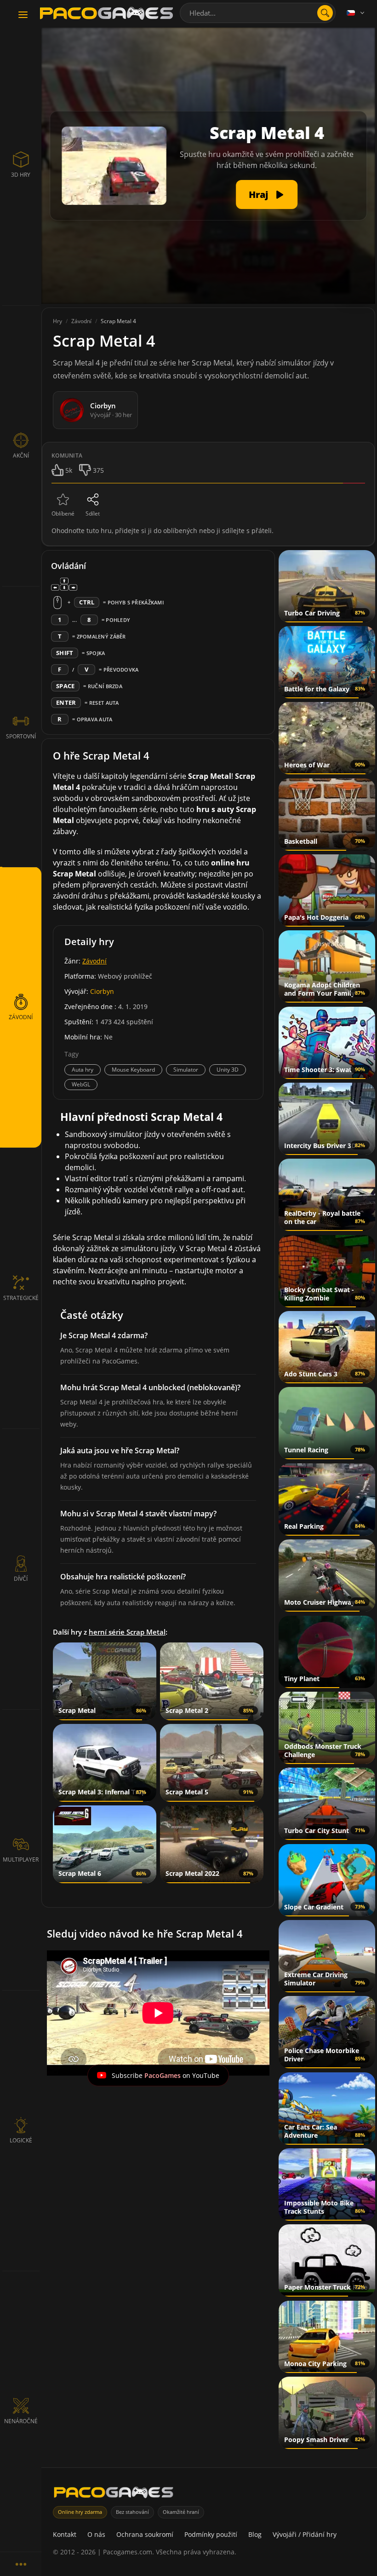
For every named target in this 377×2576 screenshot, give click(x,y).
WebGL (81, 1084)
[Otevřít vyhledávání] (325, 13)
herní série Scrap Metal (127, 1632)
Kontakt (65, 2534)
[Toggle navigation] (23, 15)
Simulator (186, 1070)
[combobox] (258, 13)
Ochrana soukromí (145, 2534)
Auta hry (83, 1070)
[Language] (356, 13)
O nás (96, 2534)
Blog (255, 2534)
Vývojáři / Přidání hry (305, 2534)
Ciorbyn (102, 991)
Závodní (94, 961)
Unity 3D (228, 1070)
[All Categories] (21, 2564)
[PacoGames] (114, 2494)
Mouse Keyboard (133, 1070)
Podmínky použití (211, 2534)
